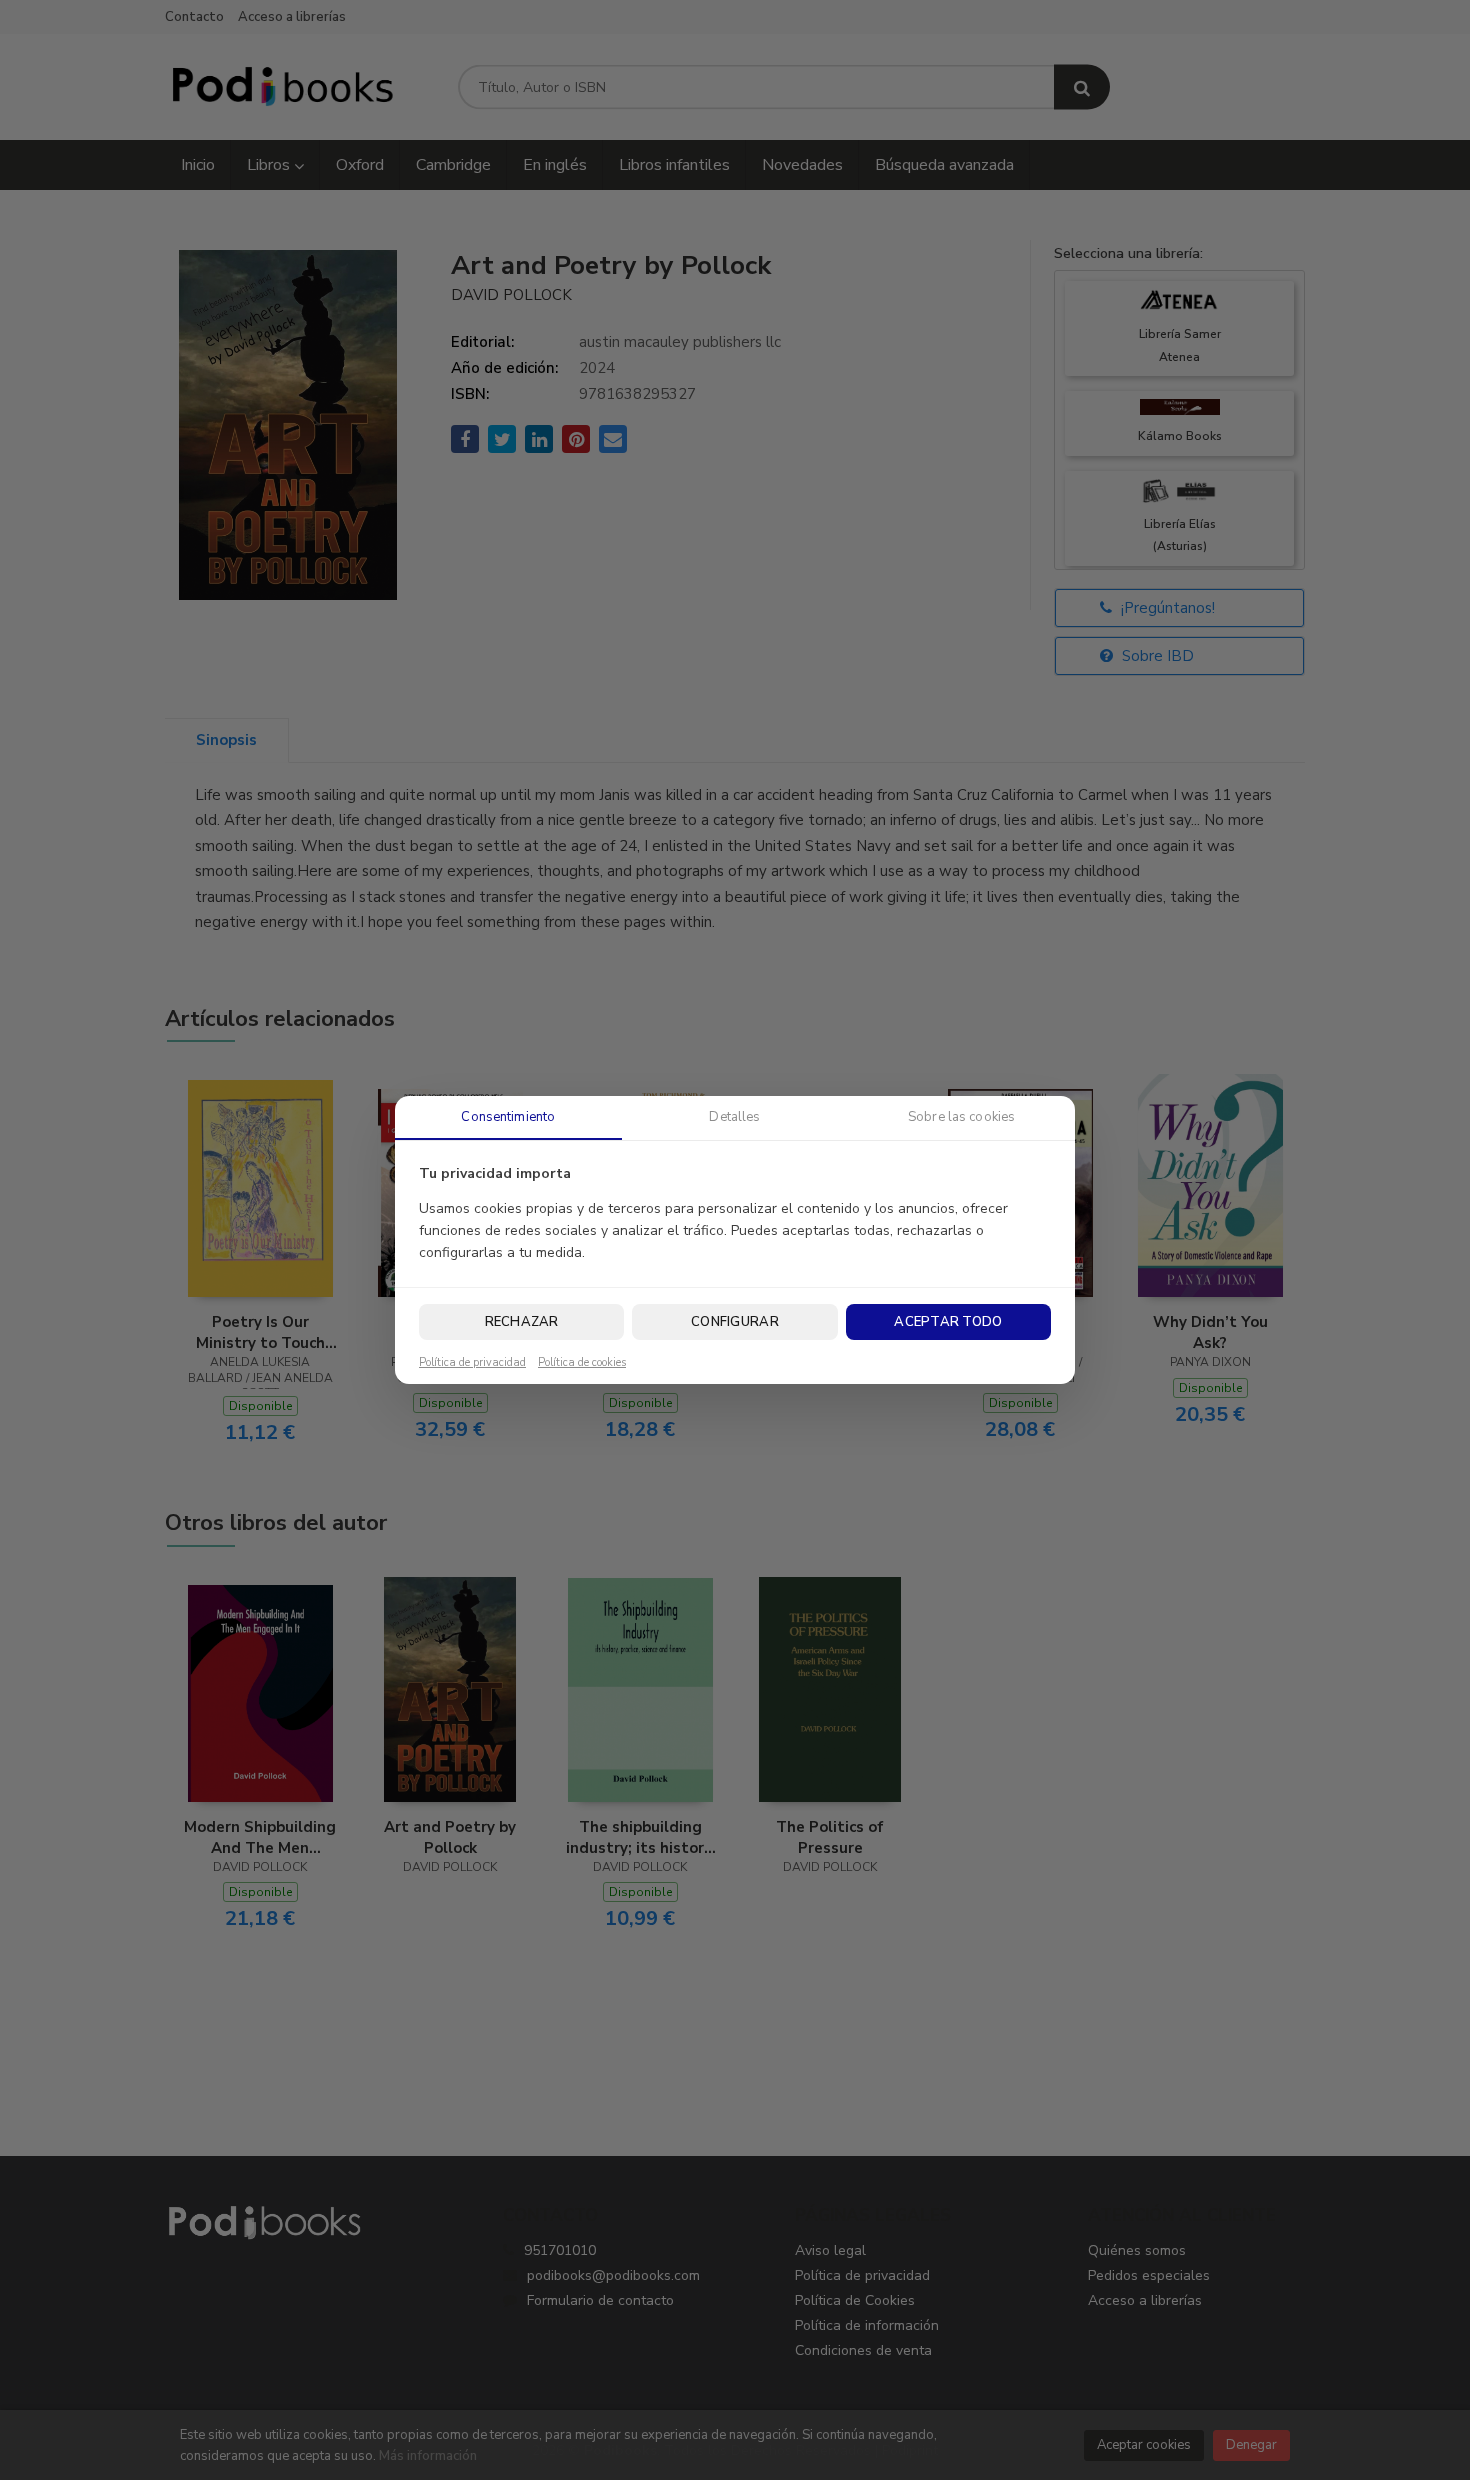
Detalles (734, 1117)
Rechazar (522, 1322)
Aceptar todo (948, 1322)
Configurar (735, 1322)
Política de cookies (582, 1363)
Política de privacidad (472, 1363)
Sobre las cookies (961, 1117)
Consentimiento (508, 1117)
